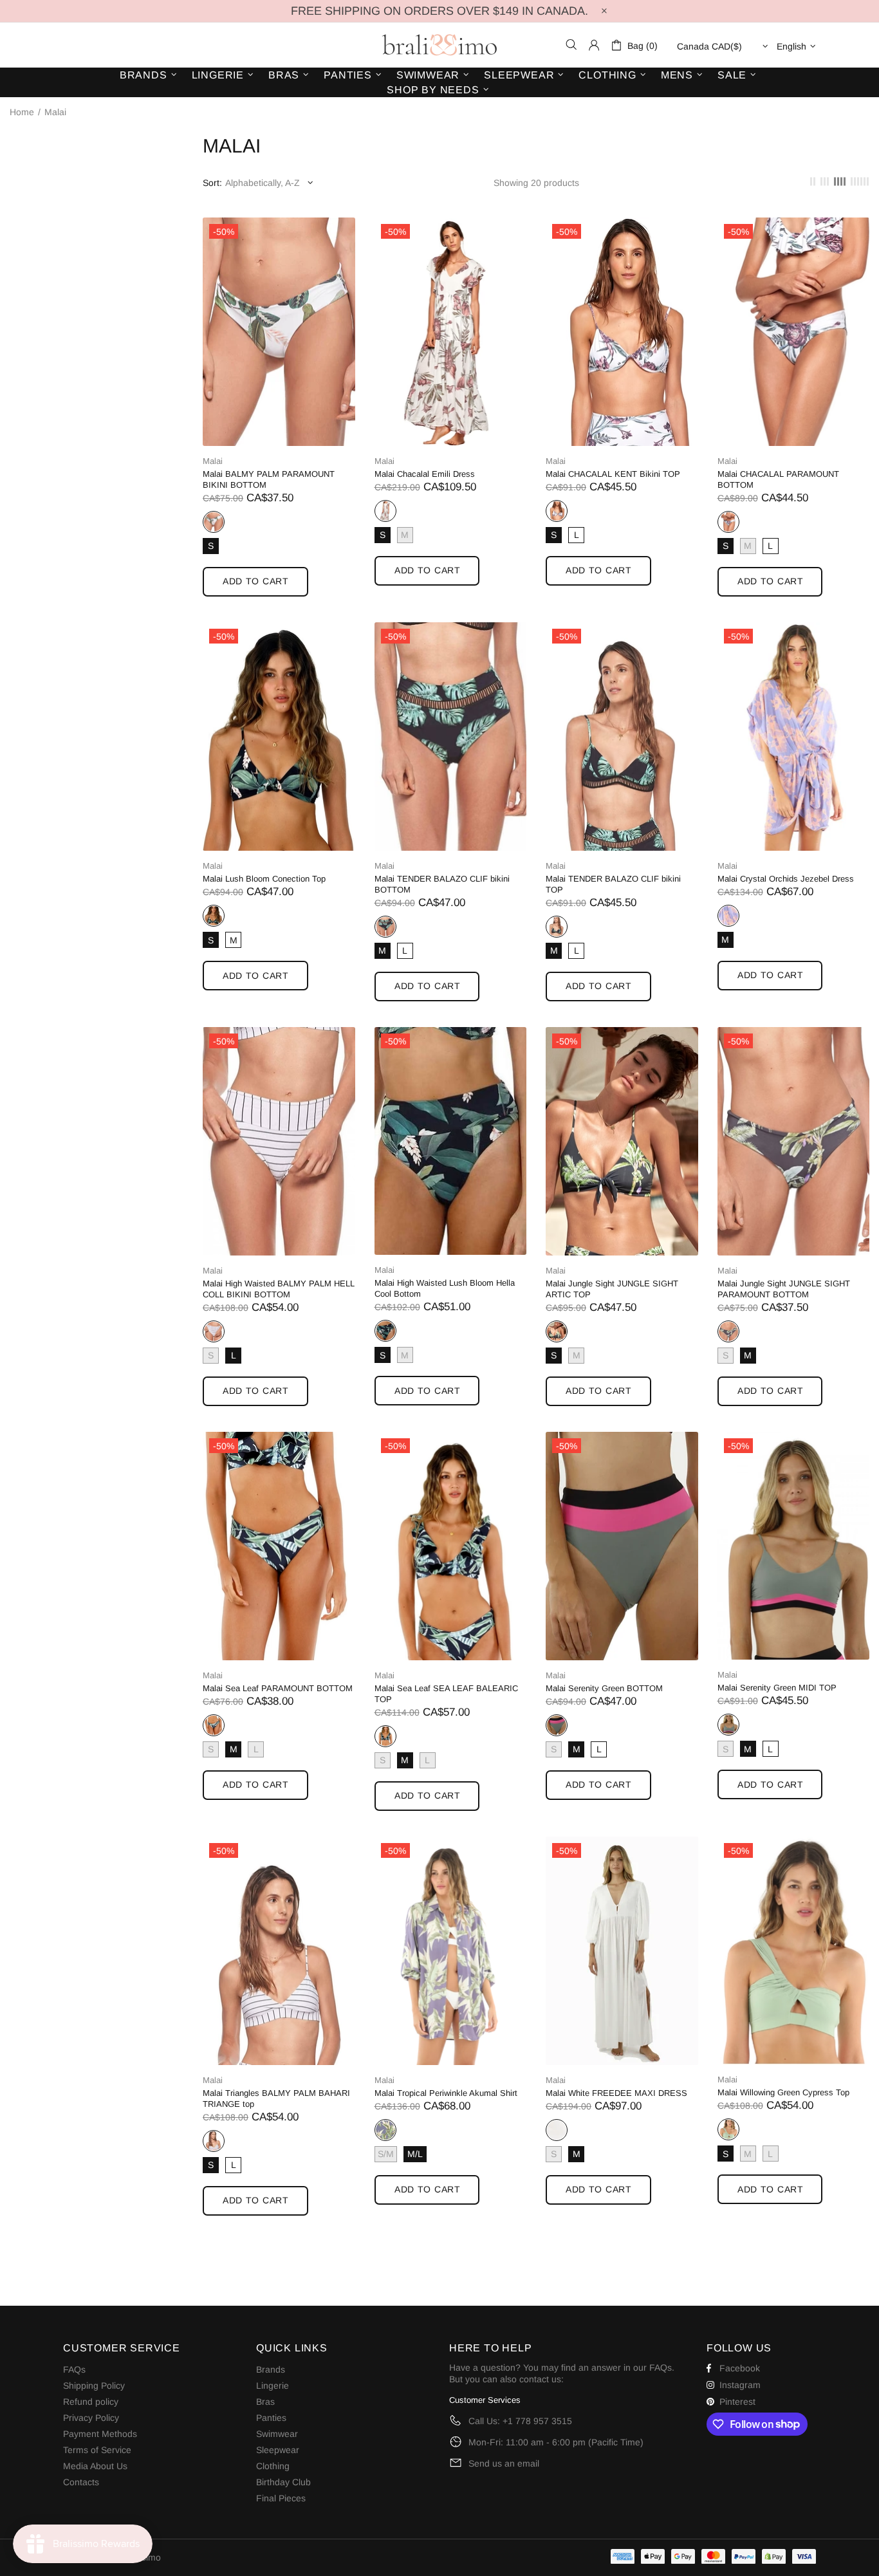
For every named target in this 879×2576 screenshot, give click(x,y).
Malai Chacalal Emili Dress (425, 474)
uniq (385, 511)
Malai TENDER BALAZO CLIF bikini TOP (613, 884)
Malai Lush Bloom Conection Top (264, 879)
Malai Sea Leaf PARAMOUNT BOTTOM (278, 1688)
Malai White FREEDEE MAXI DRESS (616, 2093)
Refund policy (91, 2402)
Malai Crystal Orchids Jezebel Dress (786, 879)
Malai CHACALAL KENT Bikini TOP (613, 474)
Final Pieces (281, 2498)
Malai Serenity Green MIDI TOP (777, 1688)
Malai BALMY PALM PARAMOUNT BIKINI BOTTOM (269, 479)
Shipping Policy (94, 2386)
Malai (213, 461)
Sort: (212, 183)
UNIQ (214, 522)
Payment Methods (100, 2434)
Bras (265, 2402)
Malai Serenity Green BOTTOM (604, 1688)
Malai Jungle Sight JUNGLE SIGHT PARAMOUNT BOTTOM (784, 1289)
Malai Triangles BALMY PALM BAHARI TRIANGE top (276, 2099)
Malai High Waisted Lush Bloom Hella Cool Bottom (445, 1288)
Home (22, 112)
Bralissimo (439, 45)
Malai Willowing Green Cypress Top (783, 2092)
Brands (271, 2369)
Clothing (273, 2466)
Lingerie (273, 2386)
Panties (271, 2418)
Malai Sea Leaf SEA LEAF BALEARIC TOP (446, 1694)
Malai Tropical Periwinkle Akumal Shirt (446, 2093)
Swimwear (277, 2434)
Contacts (81, 2482)
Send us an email (504, 2463)
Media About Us (95, 2466)
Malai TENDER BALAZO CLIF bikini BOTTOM (442, 884)
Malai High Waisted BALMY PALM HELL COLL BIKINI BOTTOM (279, 1289)
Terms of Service (97, 2450)
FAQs (74, 2369)
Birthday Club (283, 2482)
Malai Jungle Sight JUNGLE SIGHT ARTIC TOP (612, 1289)
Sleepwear (278, 2450)
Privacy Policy (91, 2418)
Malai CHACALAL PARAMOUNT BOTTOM (778, 479)
